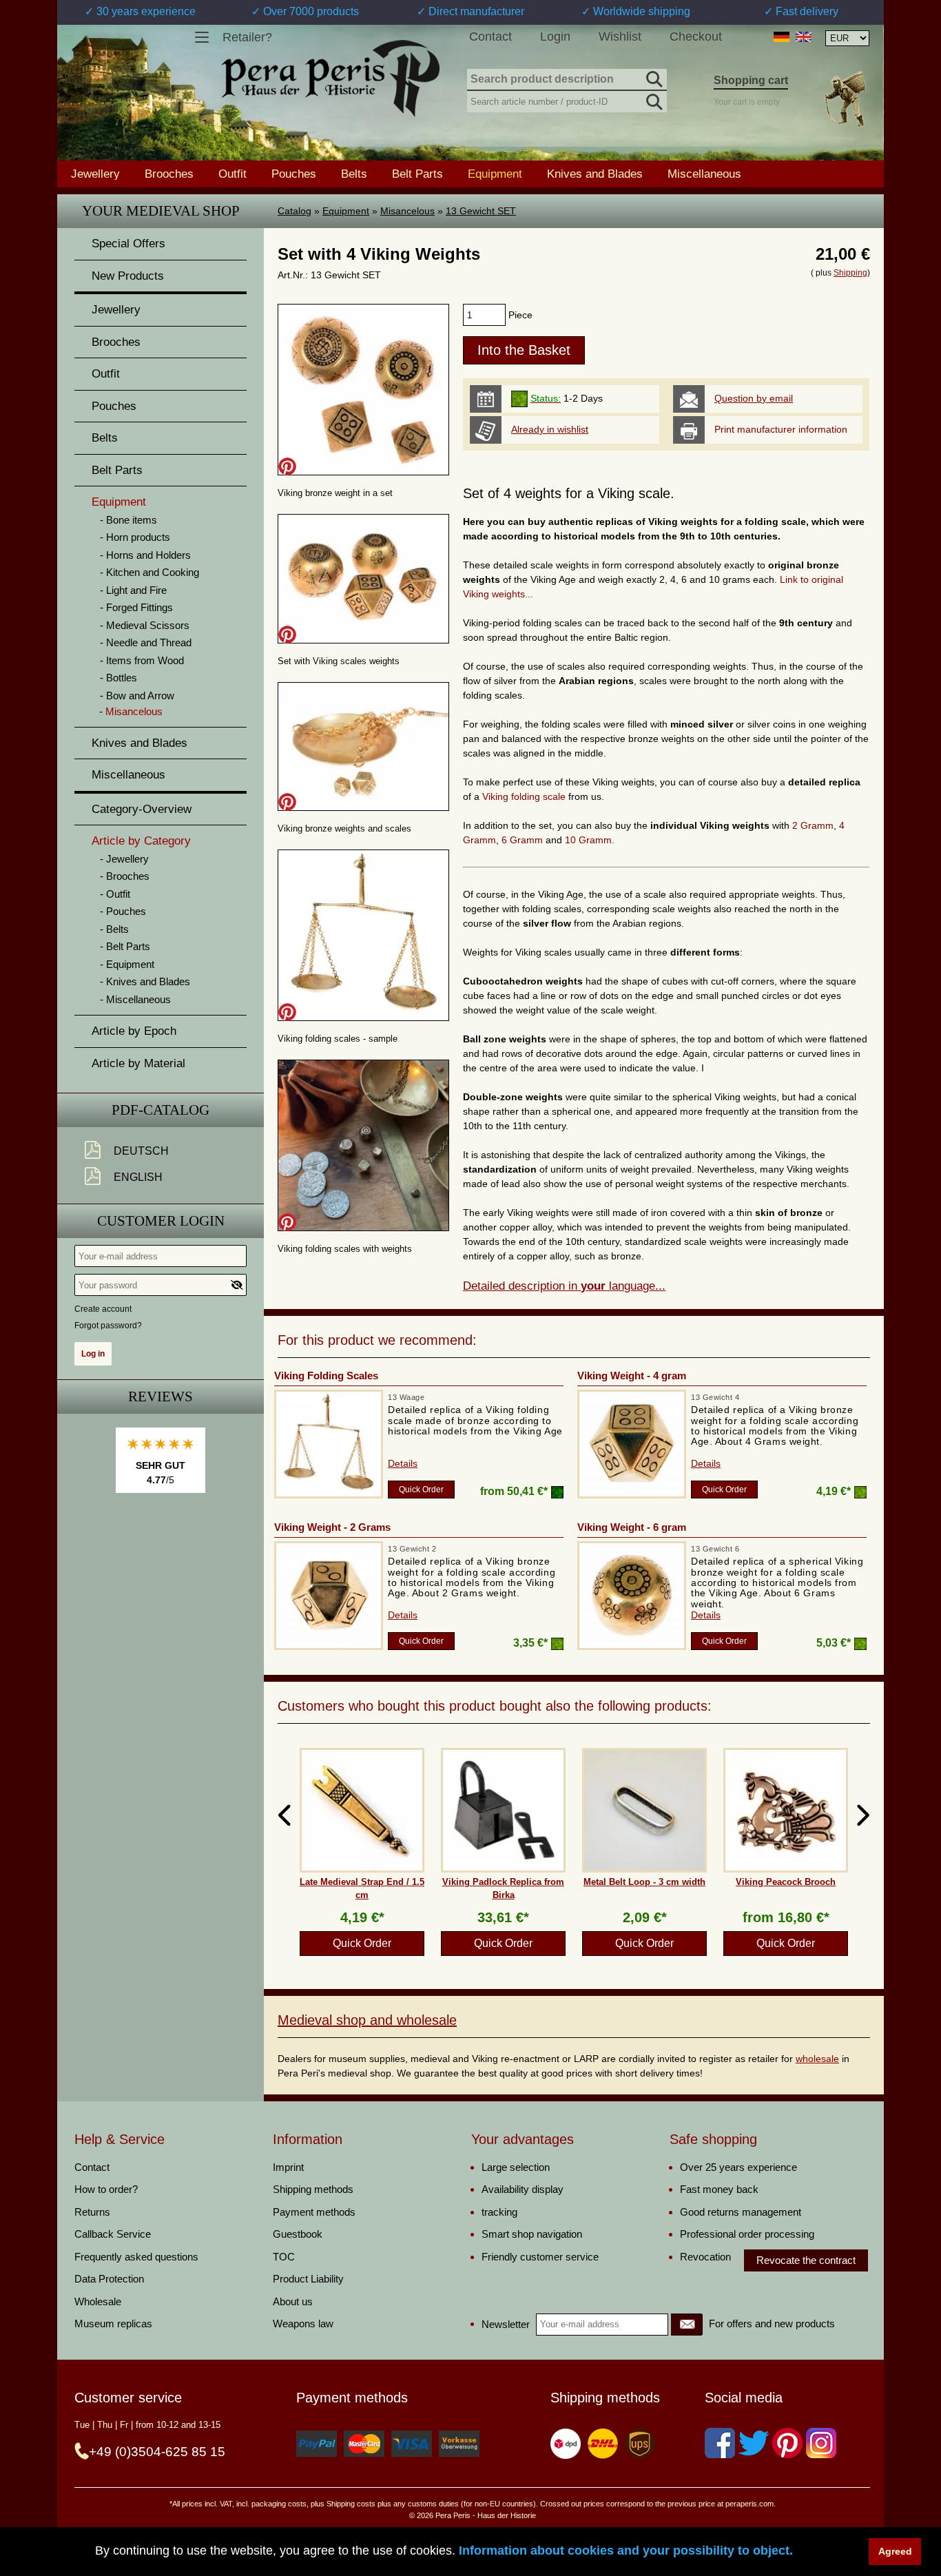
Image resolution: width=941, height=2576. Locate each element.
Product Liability (308, 2279)
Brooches (169, 174)
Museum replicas (113, 2323)
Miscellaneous (704, 174)
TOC (284, 2257)
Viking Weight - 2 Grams (332, 1527)
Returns (92, 2212)
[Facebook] (720, 2443)
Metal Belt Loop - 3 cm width (644, 1882)
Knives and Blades (595, 174)
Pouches (294, 174)
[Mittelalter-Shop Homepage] (330, 79)
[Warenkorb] (845, 99)
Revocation (705, 2257)
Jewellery (95, 174)
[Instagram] (821, 2443)
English (138, 1177)
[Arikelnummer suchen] (653, 99)
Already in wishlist (550, 429)
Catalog (294, 211)
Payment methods (314, 2212)
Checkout (696, 37)
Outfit (232, 174)
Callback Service (113, 2234)
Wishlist (620, 37)
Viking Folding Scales (326, 1375)
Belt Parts (417, 174)
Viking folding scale (525, 796)
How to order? (106, 2189)
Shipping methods (313, 2189)
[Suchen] (653, 77)
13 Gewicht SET (481, 211)
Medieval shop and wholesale (367, 2020)
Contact (490, 37)
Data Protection (109, 2279)
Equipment (346, 211)
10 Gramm (588, 840)
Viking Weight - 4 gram (632, 1375)
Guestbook (298, 2234)
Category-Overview (142, 809)
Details (403, 1463)
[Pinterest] (787, 2443)
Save (287, 466)
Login (555, 37)
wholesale (817, 2059)
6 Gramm (522, 840)
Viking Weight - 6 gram (632, 1527)
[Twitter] (754, 2443)
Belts (354, 174)
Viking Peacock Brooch (786, 1882)
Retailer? (247, 37)
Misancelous (407, 211)
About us (293, 2301)
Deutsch (141, 1151)
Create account (103, 1309)
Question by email (754, 398)
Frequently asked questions (136, 2257)
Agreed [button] (895, 2551)
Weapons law (303, 2323)
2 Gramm (813, 825)
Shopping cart (751, 80)
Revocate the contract (806, 2260)
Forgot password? (108, 1326)
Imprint (288, 2167)
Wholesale (98, 2301)
